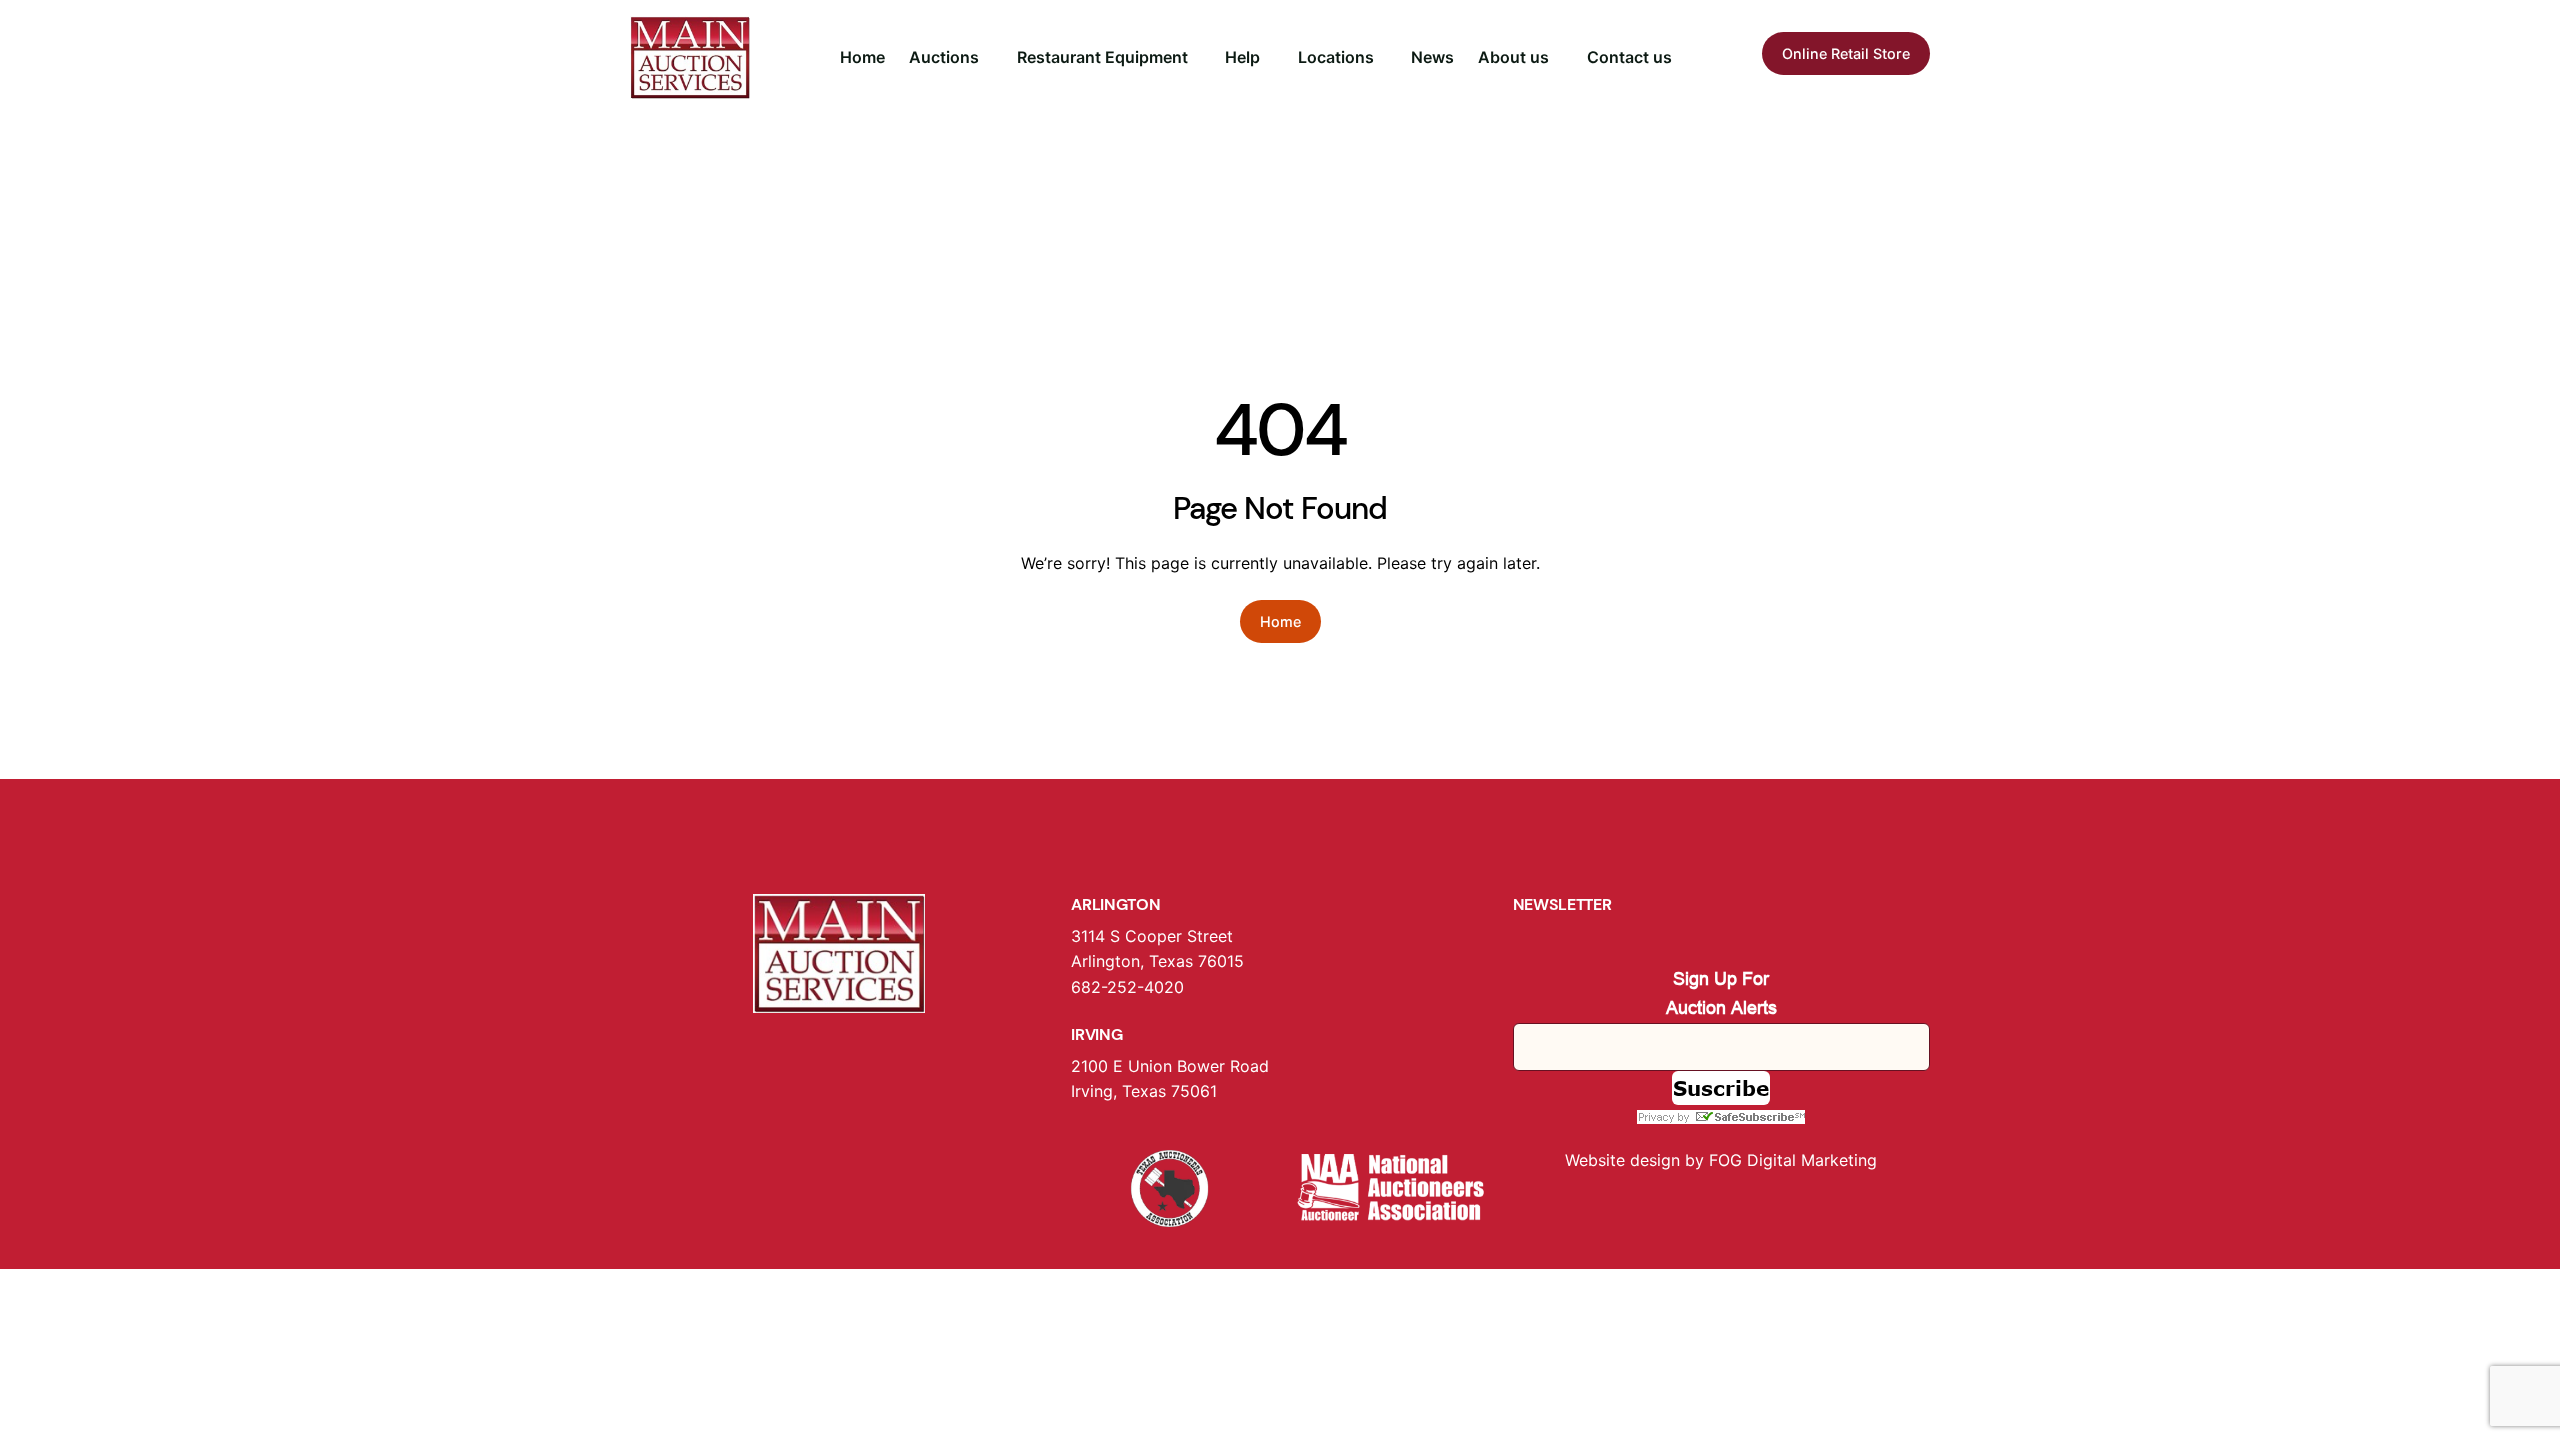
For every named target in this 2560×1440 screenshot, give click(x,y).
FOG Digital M (1762, 1160)
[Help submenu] (1269, 58)
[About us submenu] (1558, 58)
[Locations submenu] (1383, 58)
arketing (1846, 1160)
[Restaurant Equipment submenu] (1197, 58)
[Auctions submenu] (988, 58)
